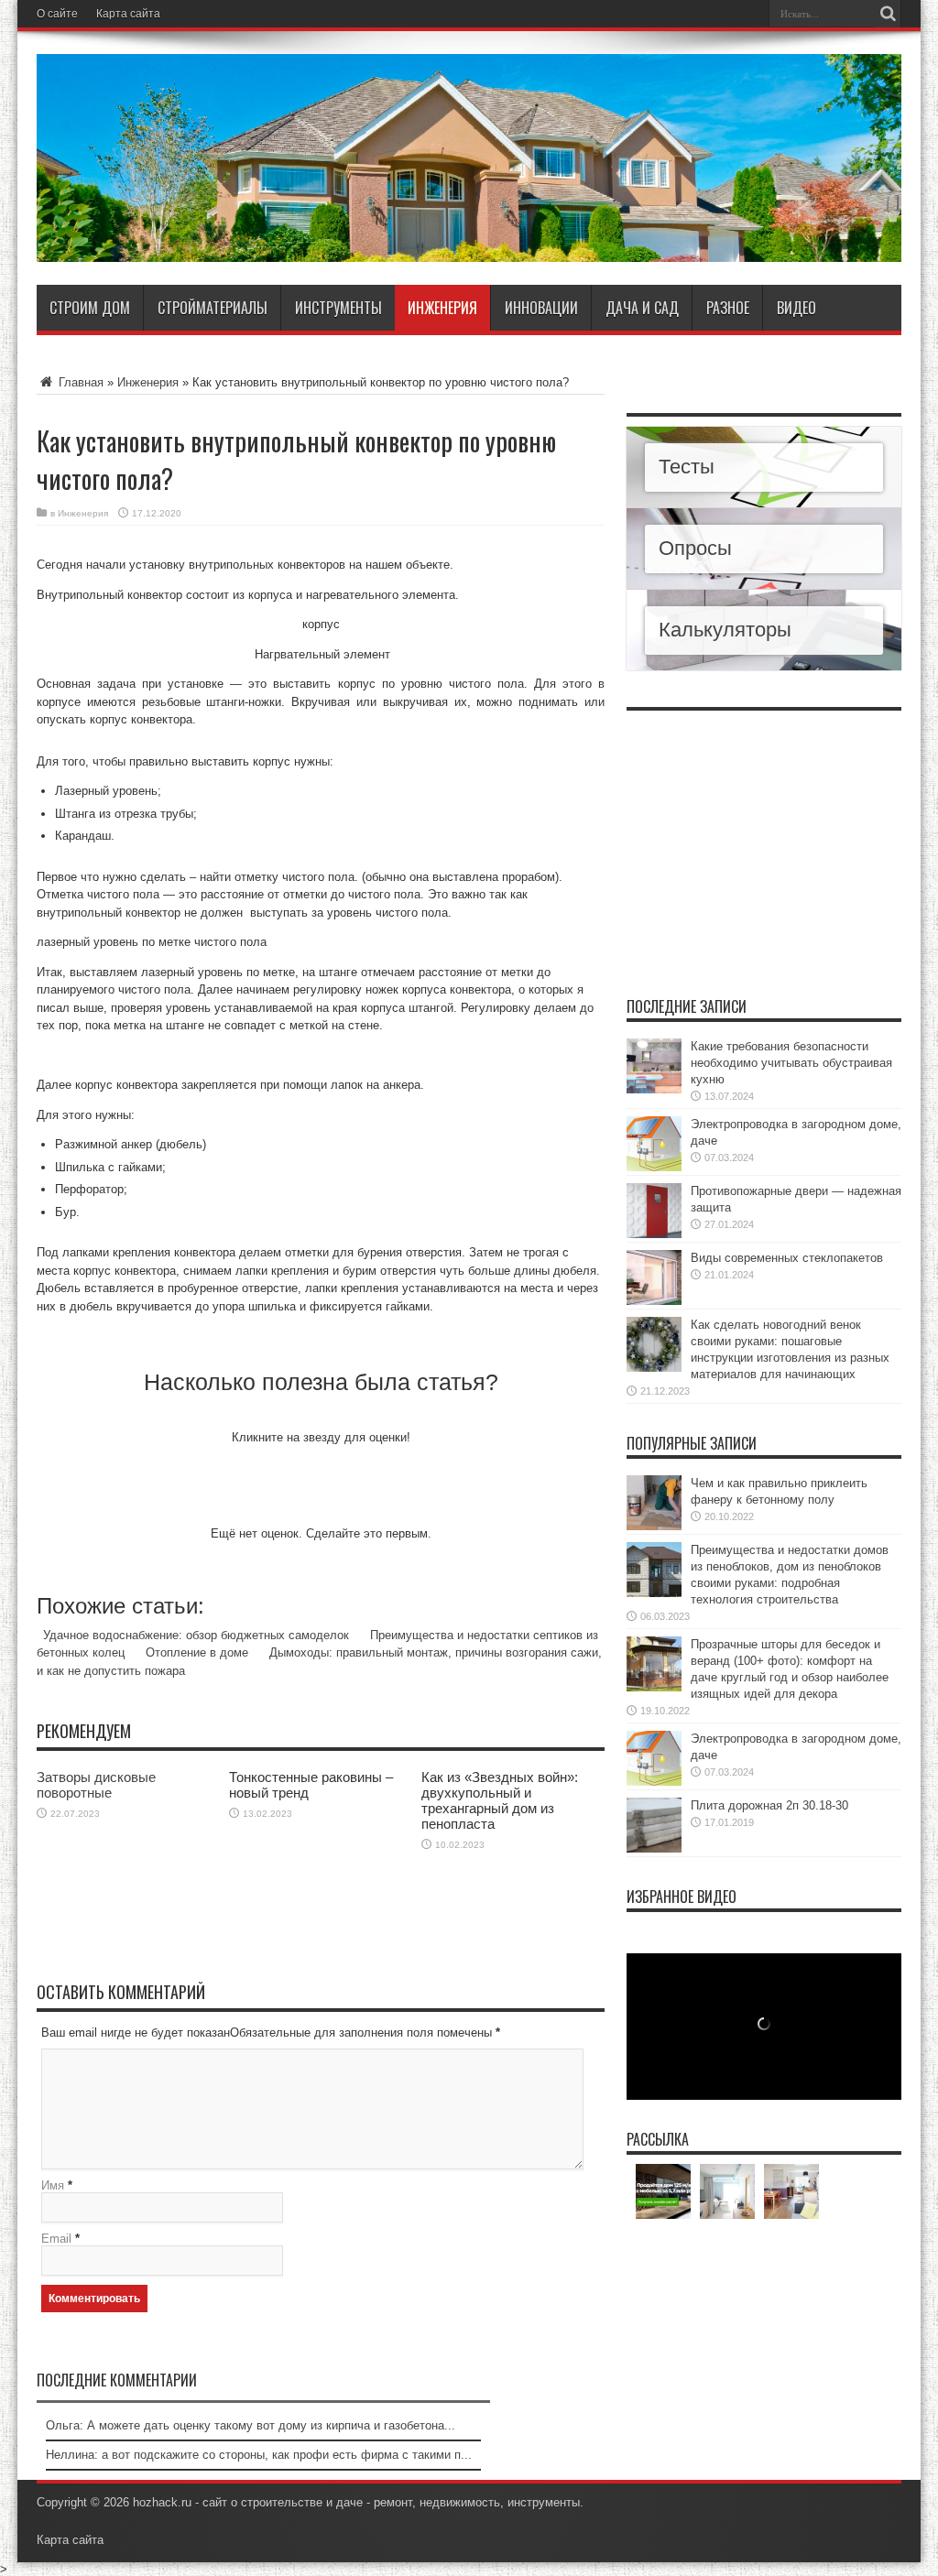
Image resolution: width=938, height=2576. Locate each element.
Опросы (695, 548)
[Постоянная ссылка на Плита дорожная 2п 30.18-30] (654, 1848)
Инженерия (442, 308)
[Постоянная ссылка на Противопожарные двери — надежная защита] (654, 1234)
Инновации (541, 308)
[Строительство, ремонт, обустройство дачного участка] (469, 248)
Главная (79, 382)
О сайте (57, 14)
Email (56, 2239)
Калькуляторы (725, 630)
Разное (728, 308)
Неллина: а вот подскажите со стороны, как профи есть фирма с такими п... (259, 2455)
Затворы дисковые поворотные (96, 1785)
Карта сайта (128, 14)
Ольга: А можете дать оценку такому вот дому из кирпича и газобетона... (251, 2425)
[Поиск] (888, 14)
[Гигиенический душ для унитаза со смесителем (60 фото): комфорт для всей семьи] (663, 2191)
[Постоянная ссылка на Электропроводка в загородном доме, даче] (654, 1167)
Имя (53, 2185)
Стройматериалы (213, 308)
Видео (796, 308)
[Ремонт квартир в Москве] (727, 2191)
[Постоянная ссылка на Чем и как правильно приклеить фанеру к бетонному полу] (654, 1526)
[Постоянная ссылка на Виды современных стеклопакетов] (654, 1301)
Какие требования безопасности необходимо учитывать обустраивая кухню (791, 1063)
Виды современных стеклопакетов (787, 1258)
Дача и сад (642, 308)
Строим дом (90, 308)
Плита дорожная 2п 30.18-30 (769, 1805)
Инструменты (338, 308)
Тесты (687, 467)
